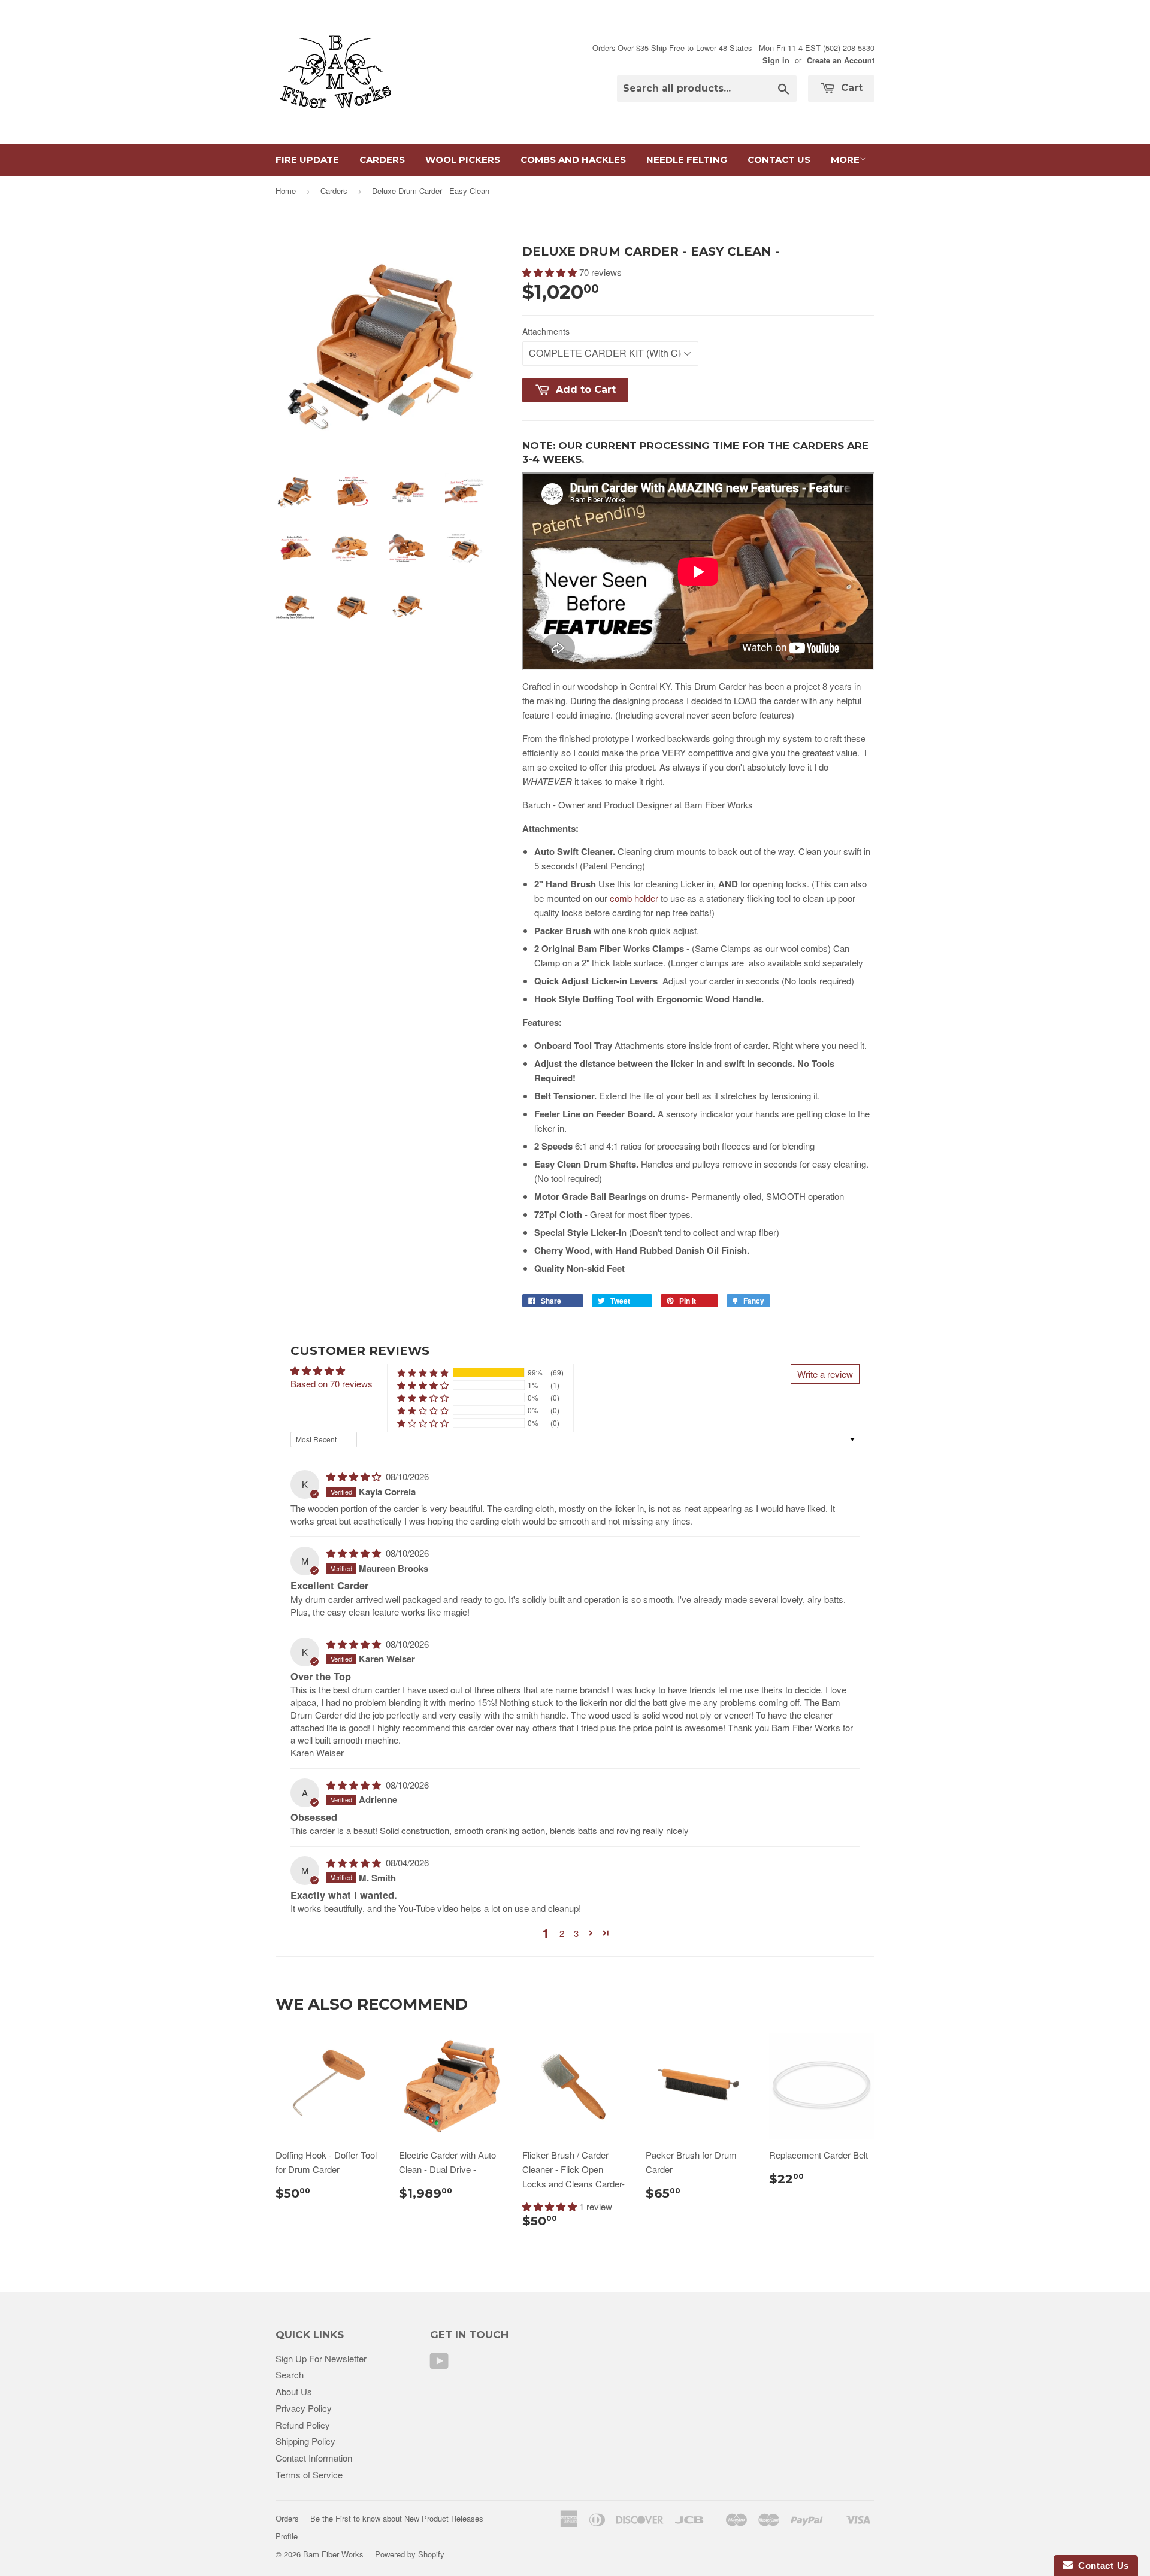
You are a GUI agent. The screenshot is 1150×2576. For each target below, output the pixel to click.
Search (290, 2375)
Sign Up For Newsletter (321, 2358)
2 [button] (562, 1933)
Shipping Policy (305, 2441)
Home (286, 191)
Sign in (776, 60)
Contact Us (779, 160)
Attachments (546, 331)
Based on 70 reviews (332, 1384)
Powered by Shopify (410, 2554)
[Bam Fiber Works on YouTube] (439, 2364)
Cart (850, 88)
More (845, 160)
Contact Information (314, 2458)
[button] (551, 272)
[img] (355, 1476)
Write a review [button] (825, 1374)
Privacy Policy (304, 2408)
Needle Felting (687, 160)
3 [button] (576, 1933)
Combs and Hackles (573, 160)
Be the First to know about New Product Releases (397, 2518)
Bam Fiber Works (333, 2554)
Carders (382, 160)
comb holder (634, 898)
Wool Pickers (463, 160)
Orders (287, 2518)
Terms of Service (309, 2475)
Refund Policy (303, 2425)
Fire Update (307, 160)
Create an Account (841, 60)
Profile (287, 2536)
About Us (294, 2391)
